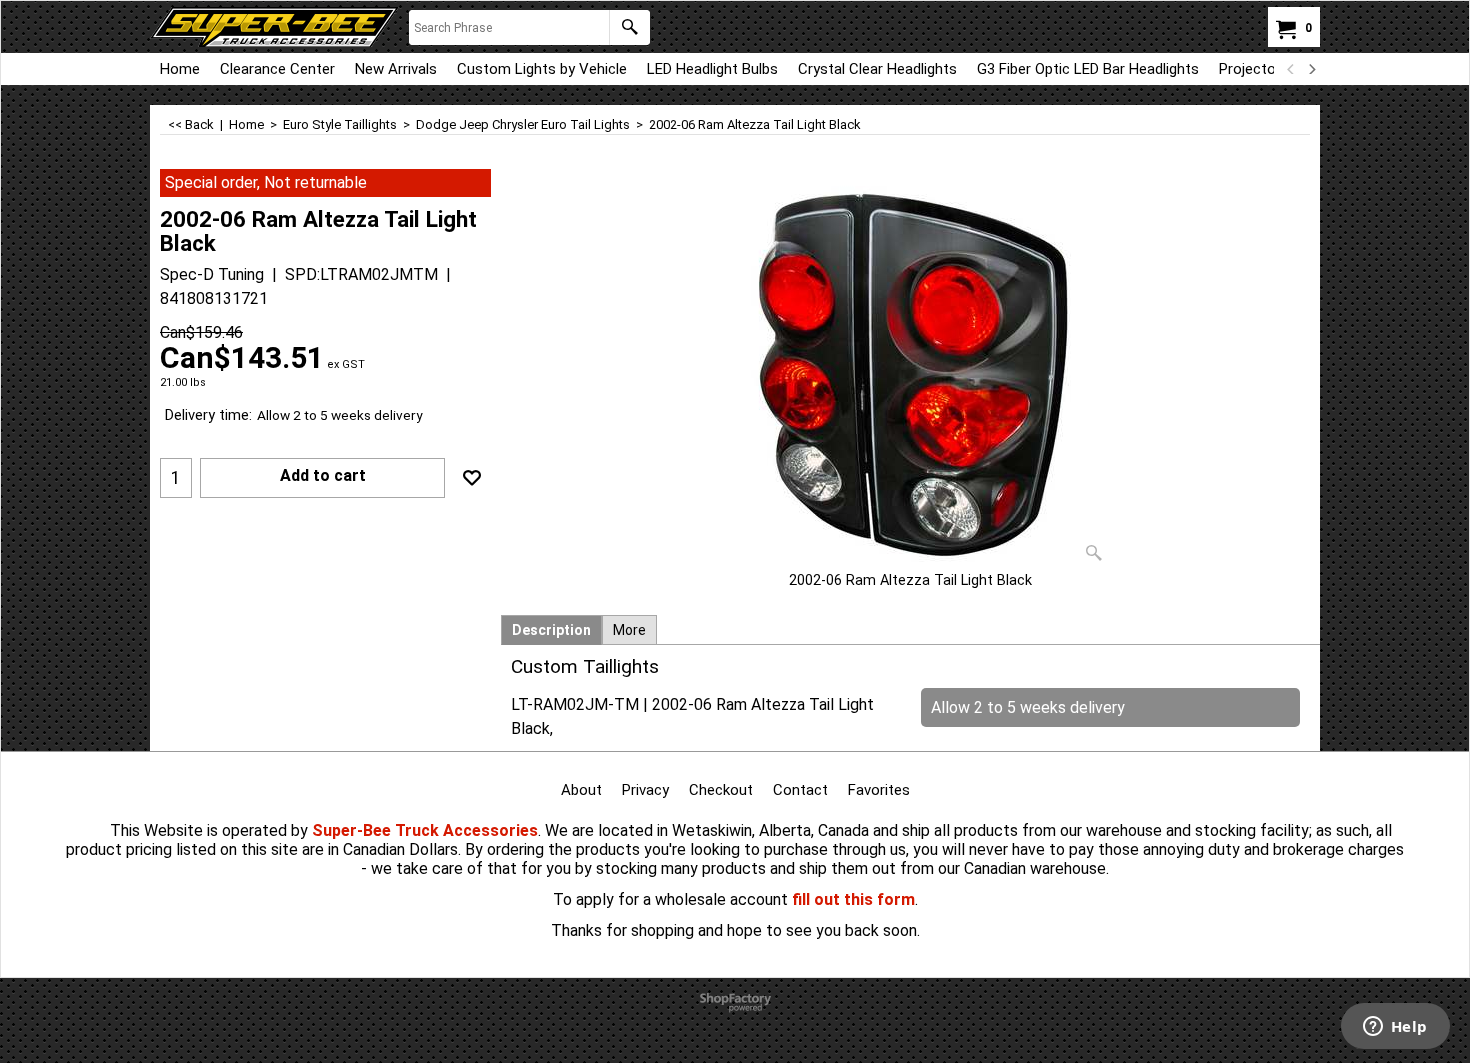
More (629, 630)
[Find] (629, 27)
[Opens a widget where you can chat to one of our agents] (1395, 1028)
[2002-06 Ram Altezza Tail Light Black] (911, 370)
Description (551, 630)
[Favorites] (472, 478)
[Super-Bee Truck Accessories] (274, 27)
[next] (1311, 69)
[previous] (1291, 69)
